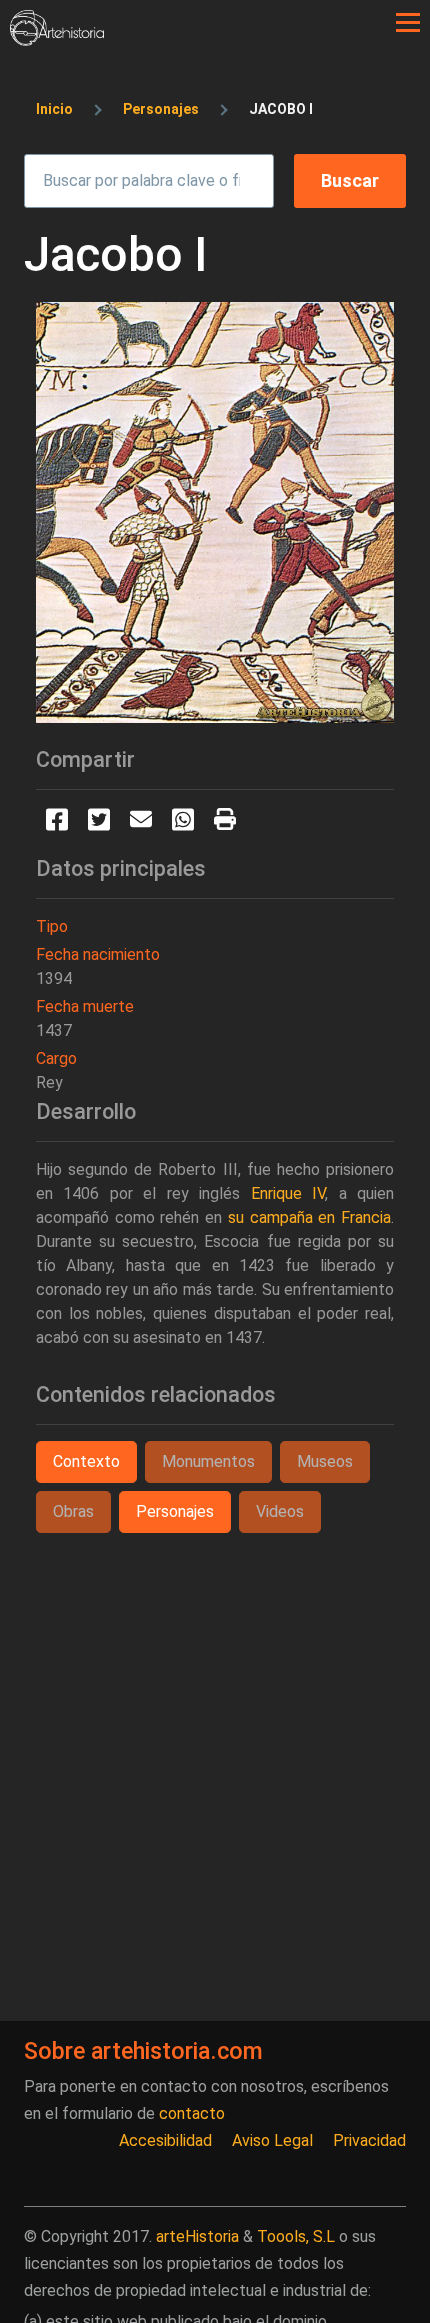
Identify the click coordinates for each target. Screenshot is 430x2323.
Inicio (54, 109)
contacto (192, 2113)
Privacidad (369, 2140)
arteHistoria (197, 2236)
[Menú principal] (408, 23)
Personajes (161, 109)
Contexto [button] (86, 1461)
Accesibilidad (165, 2140)
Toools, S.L (296, 2236)
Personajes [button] (175, 1511)
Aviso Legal (272, 2140)
